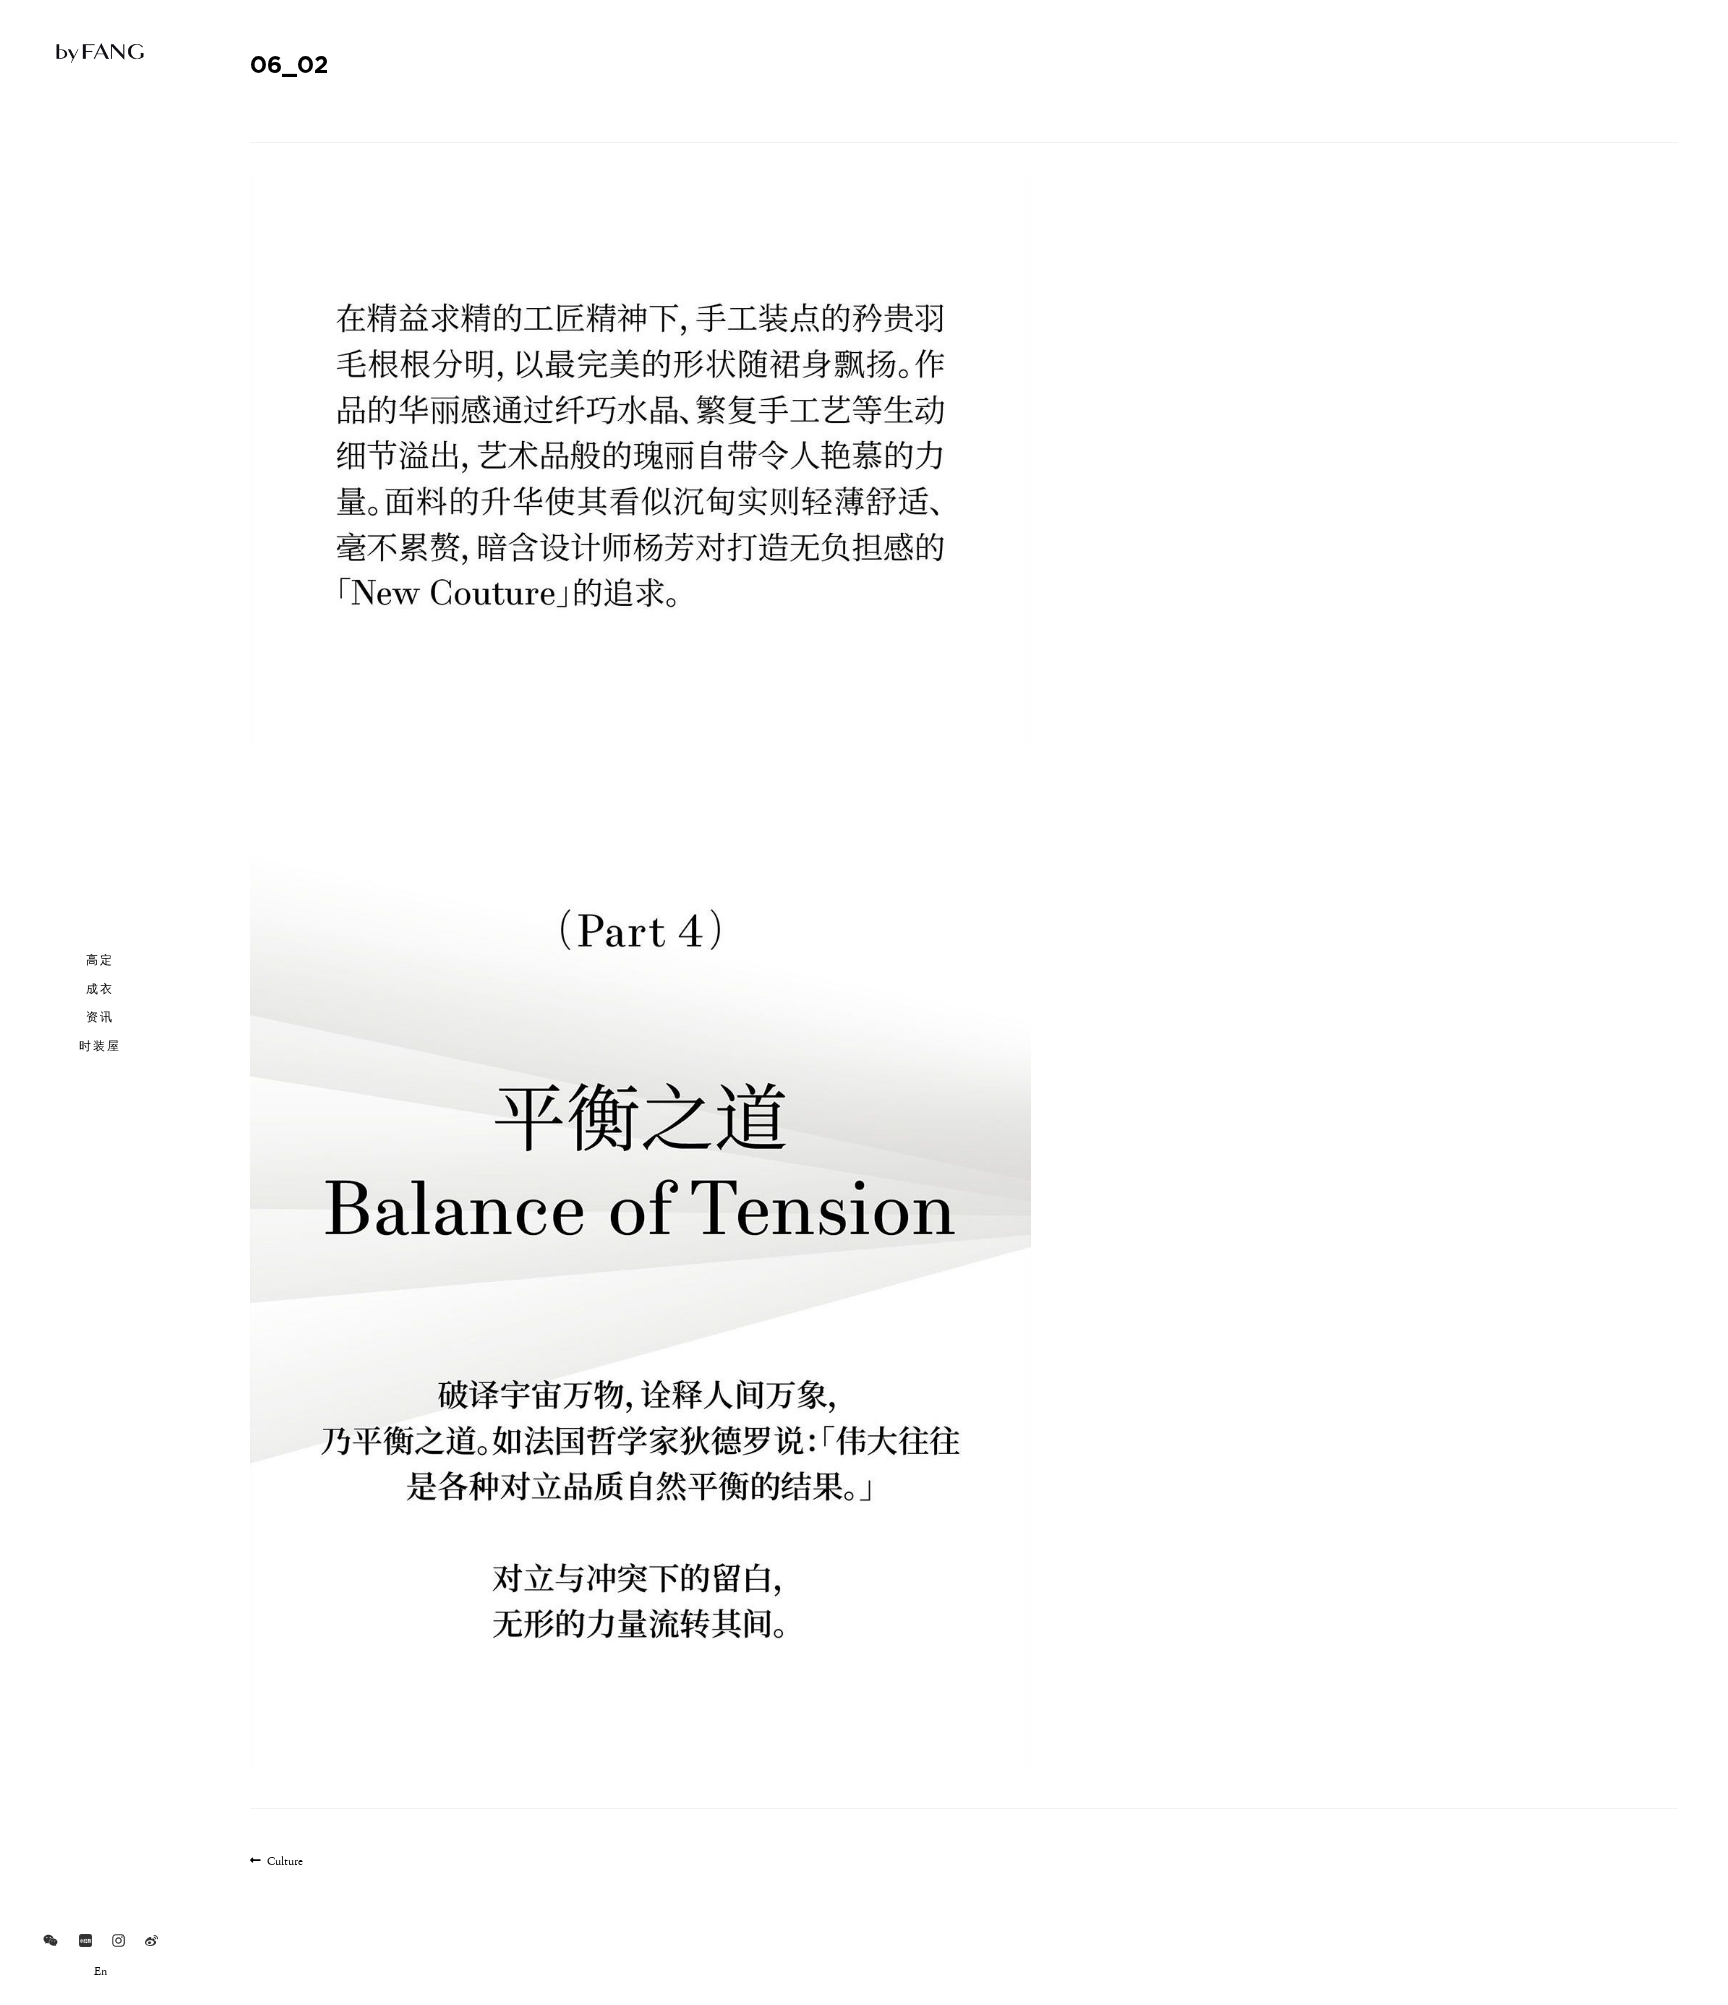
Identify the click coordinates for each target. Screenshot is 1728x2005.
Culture (284, 1862)
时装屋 (100, 1045)
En (100, 1972)
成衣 (100, 988)
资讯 (100, 1016)
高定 (100, 959)
